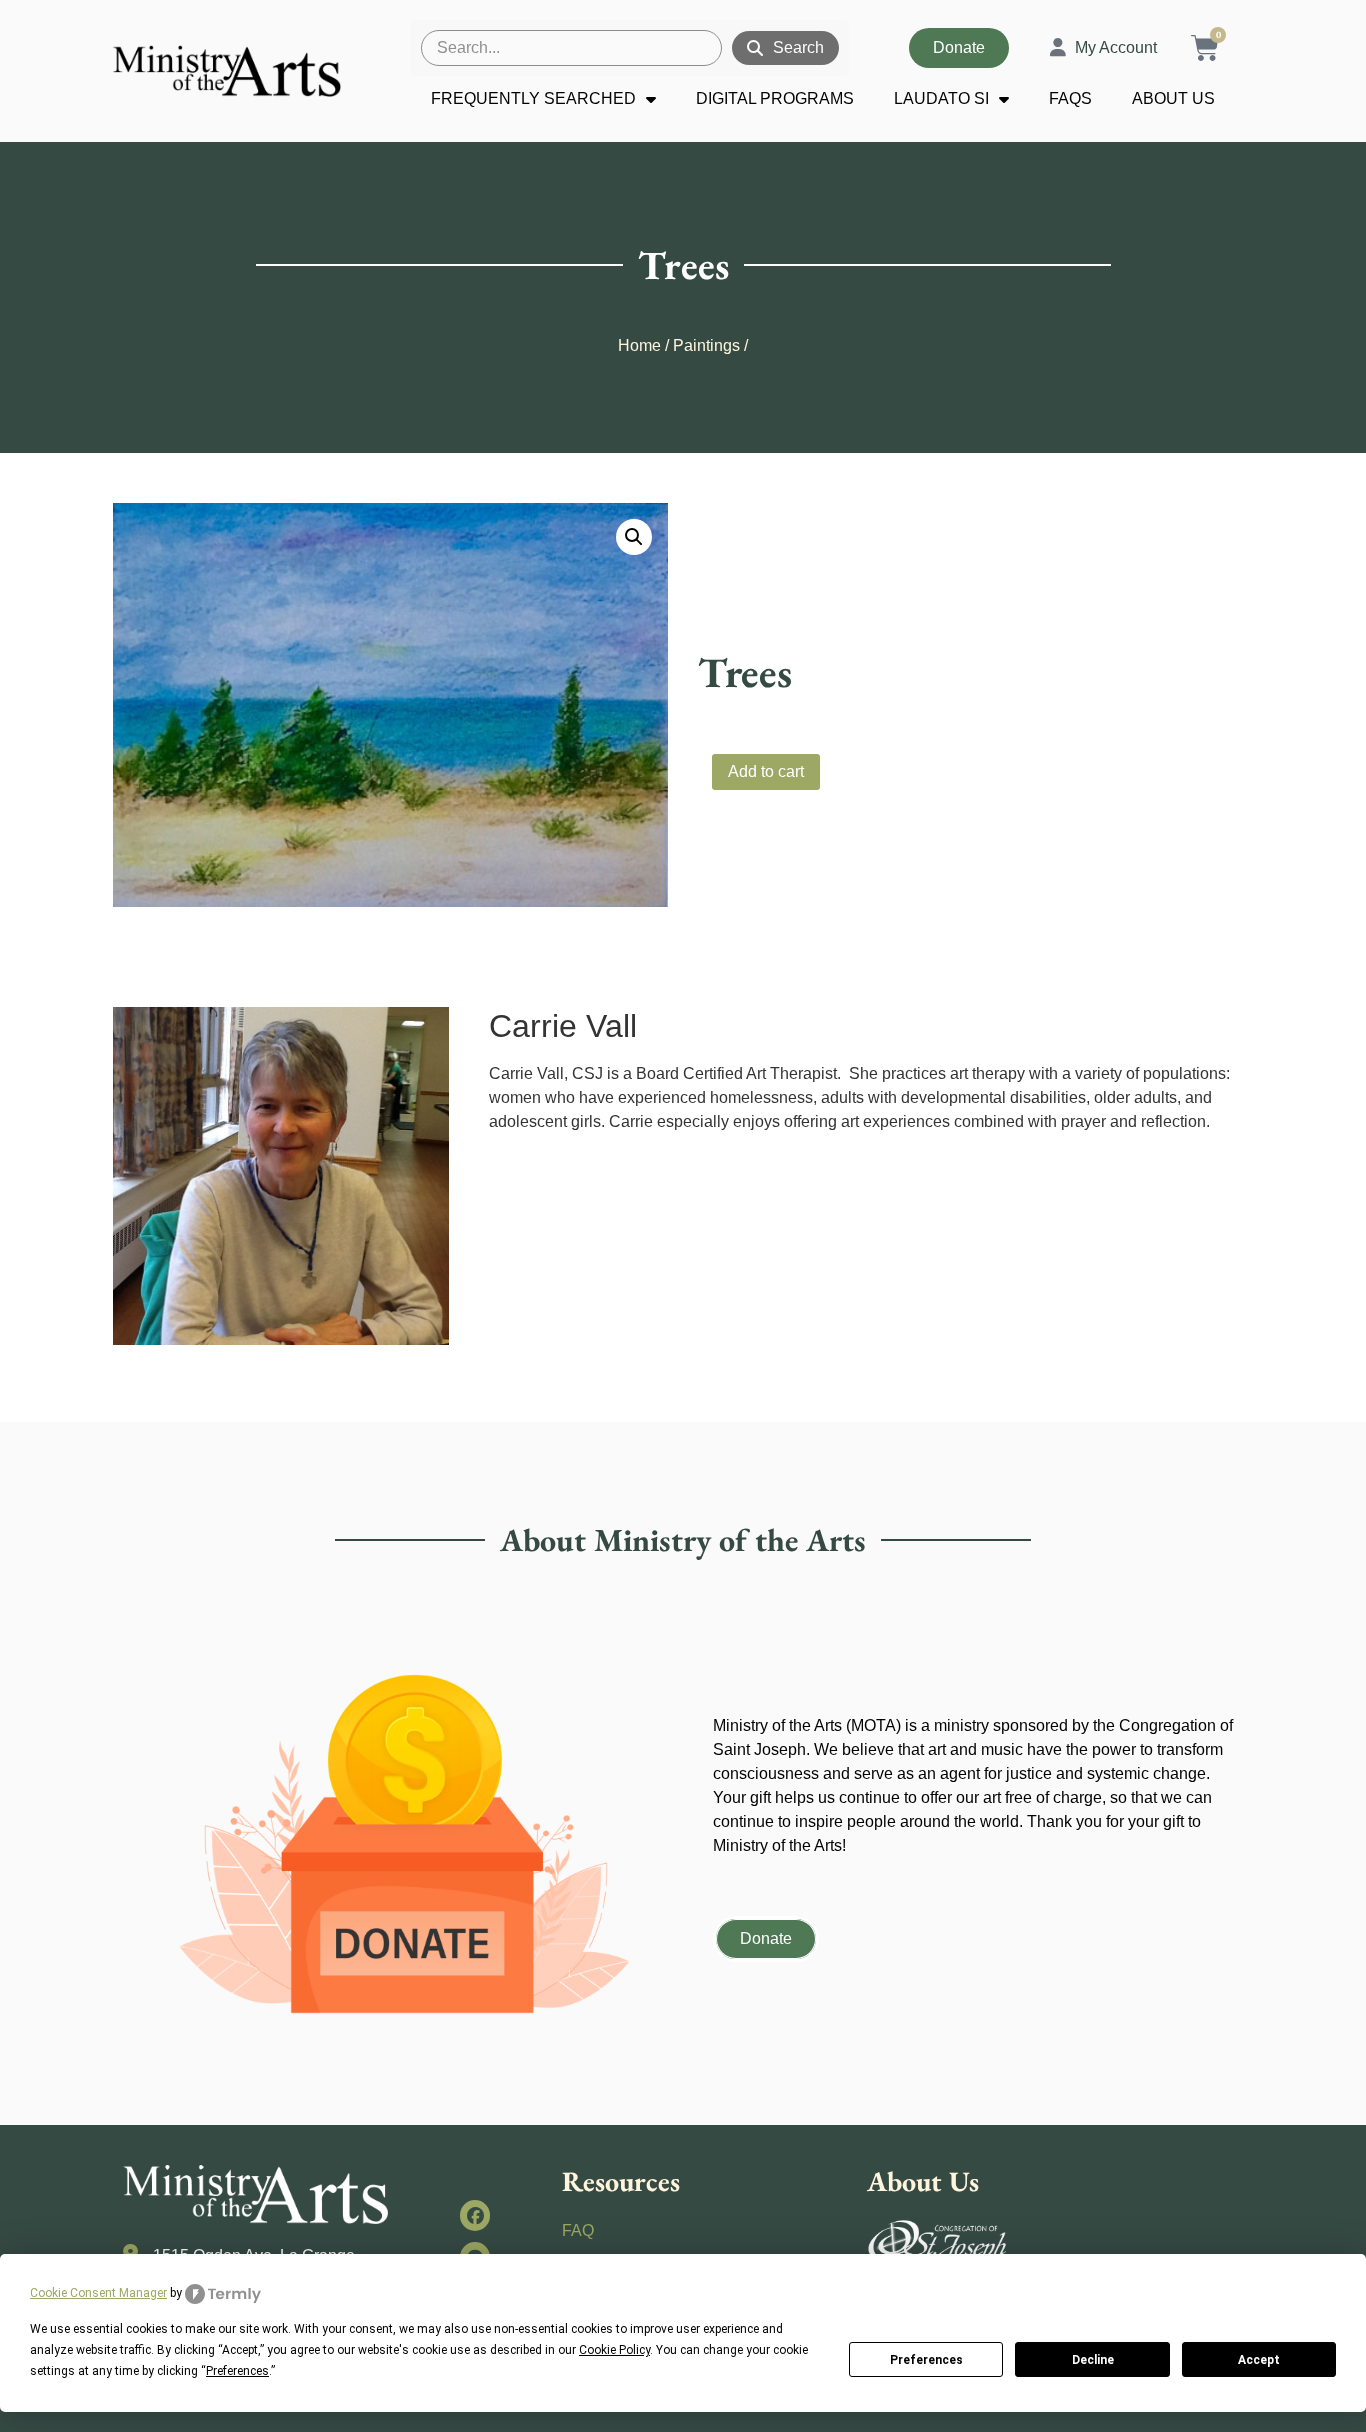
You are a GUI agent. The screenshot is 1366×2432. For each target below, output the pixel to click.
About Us (1173, 98)
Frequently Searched (533, 98)
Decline (1093, 2360)
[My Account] (1058, 48)
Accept (1259, 2360)
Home (639, 345)
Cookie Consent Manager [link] (98, 2293)
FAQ (578, 2230)
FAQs (1070, 98)
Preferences (926, 2360)
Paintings (706, 345)
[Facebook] (475, 2215)
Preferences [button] (237, 2371)
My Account (1116, 47)
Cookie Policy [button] (614, 2350)
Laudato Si (941, 98)
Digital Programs (775, 98)
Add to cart (766, 771)
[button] (634, 537)
